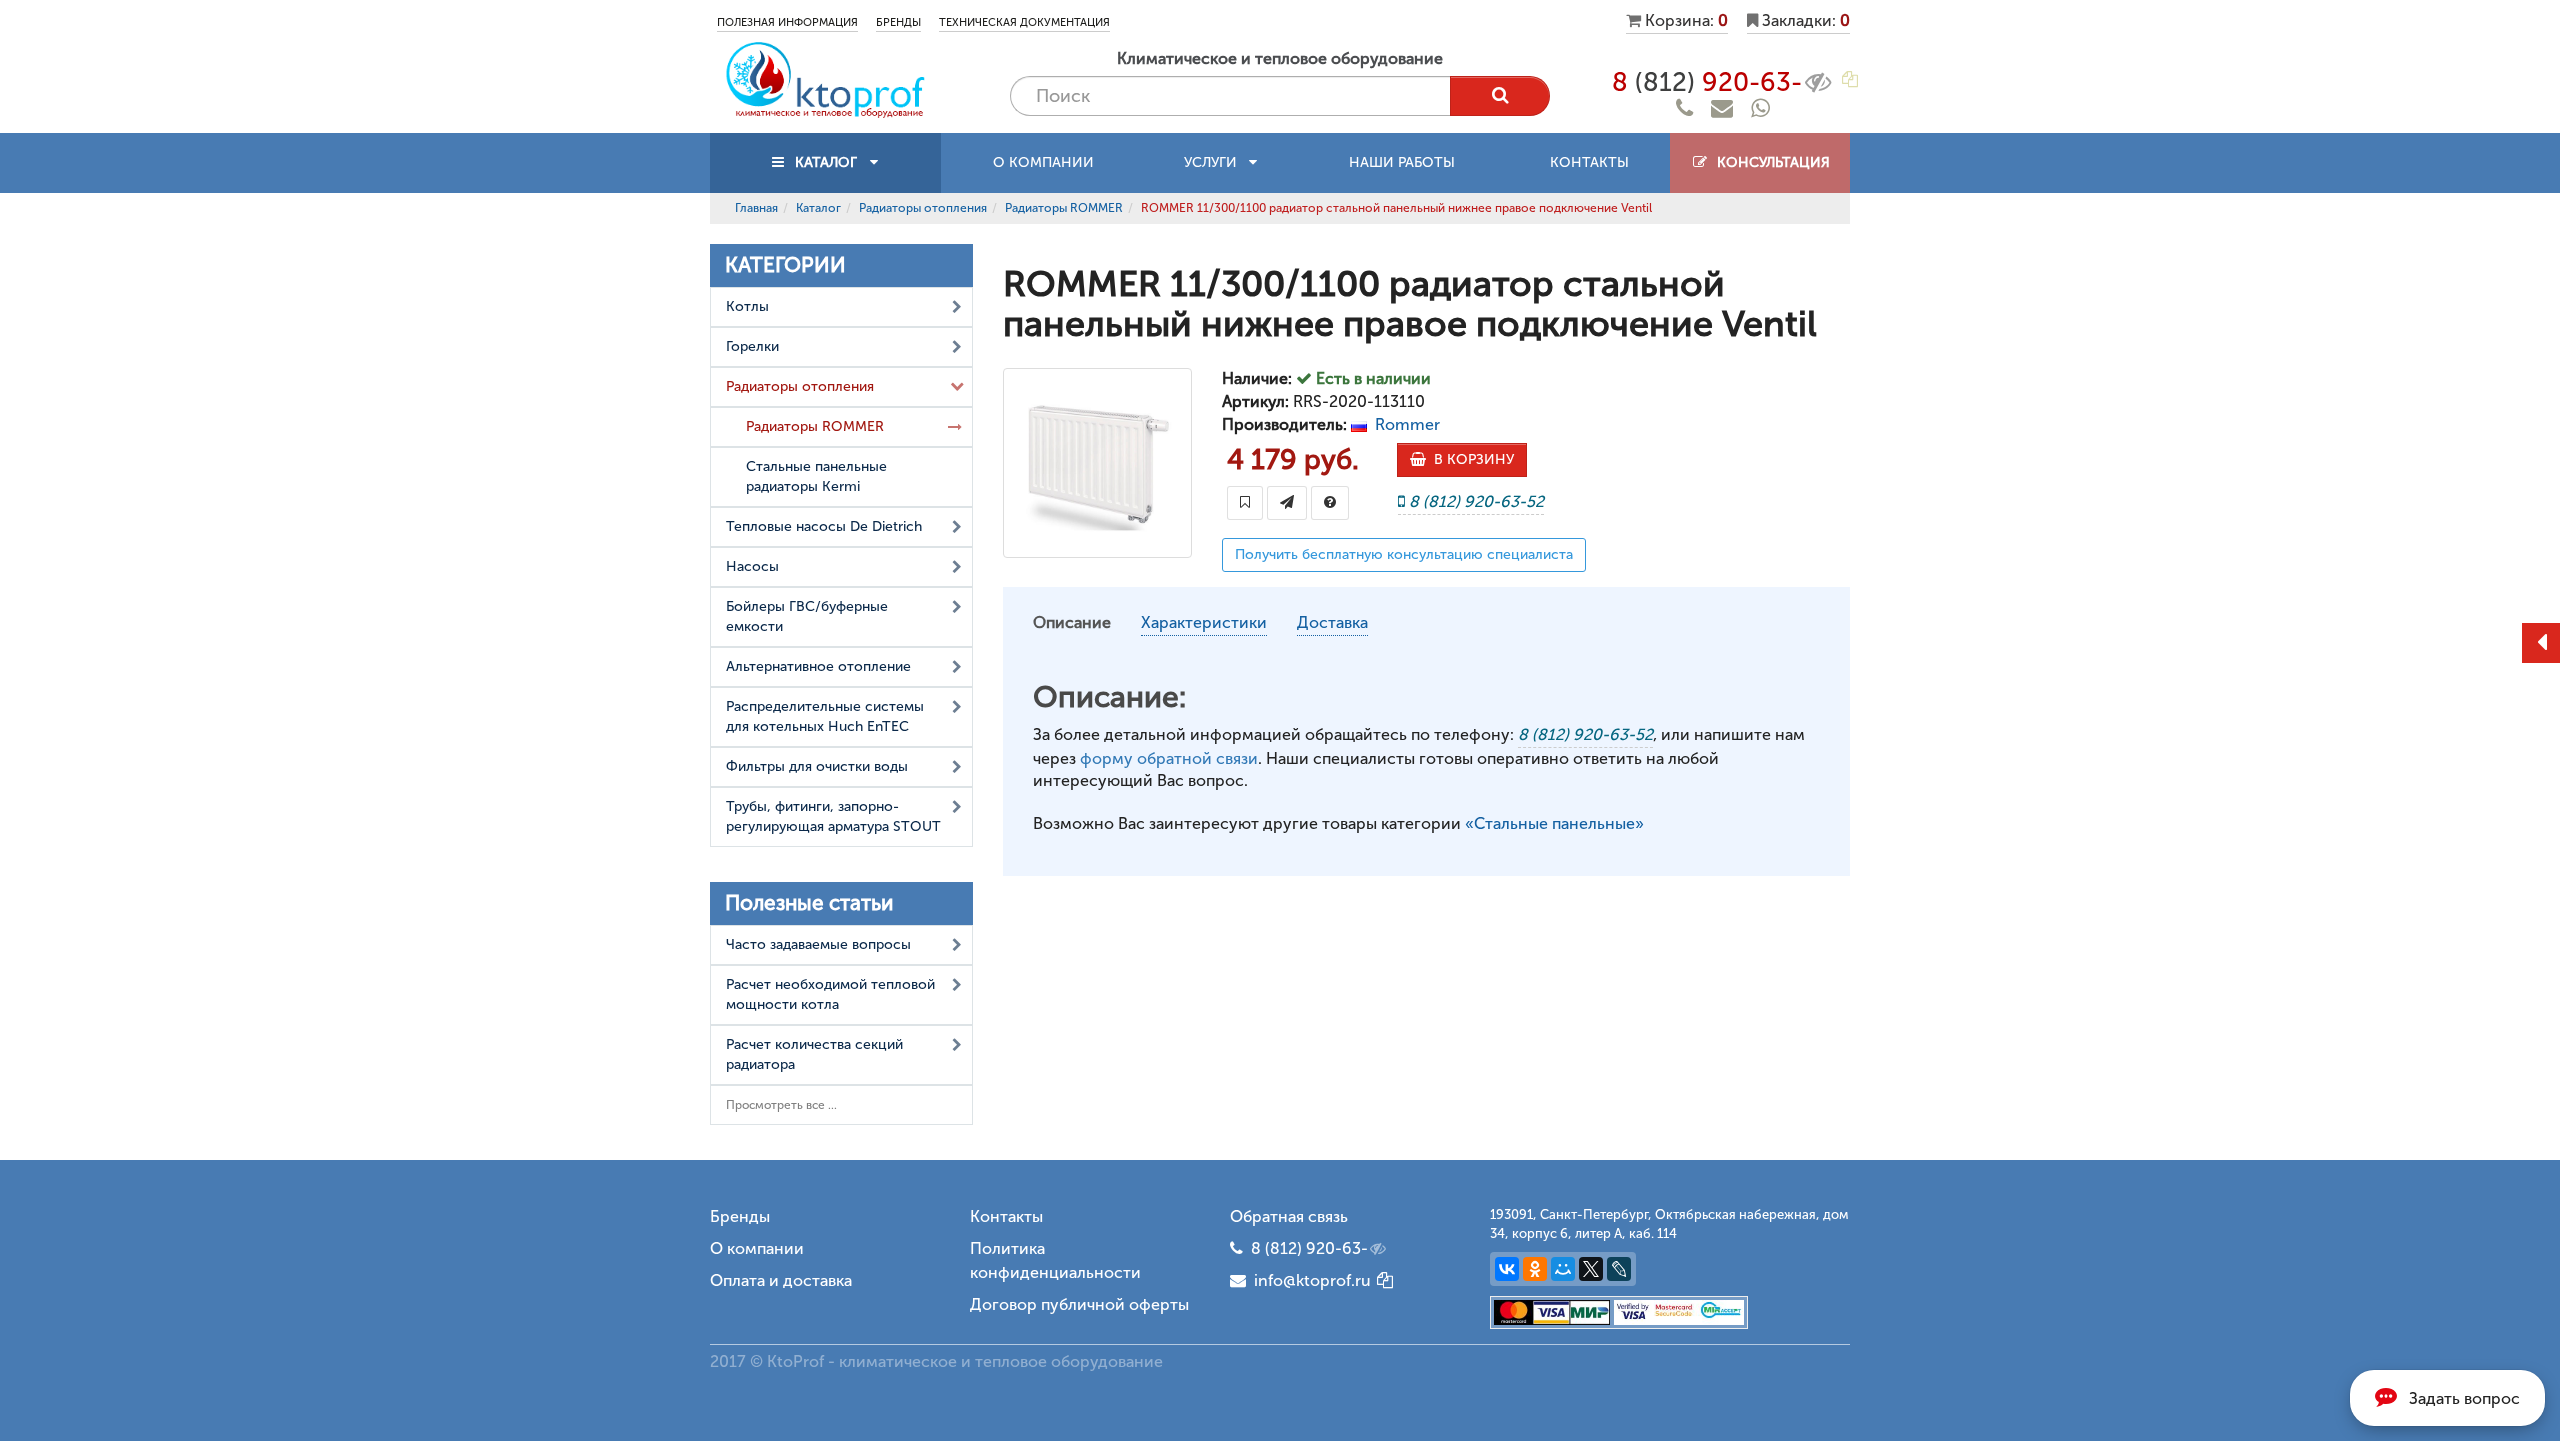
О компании (1043, 162)
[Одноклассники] (1535, 1269)
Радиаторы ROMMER (1064, 208)
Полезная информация (787, 22)
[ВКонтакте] (1507, 1269)
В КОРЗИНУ (1470, 459)
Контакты (1589, 162)
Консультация (1769, 162)
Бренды (898, 22)
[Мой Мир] (1563, 1269)
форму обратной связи (1169, 758)
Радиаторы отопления (923, 208)
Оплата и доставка (781, 1280)
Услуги (1216, 162)
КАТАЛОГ (826, 162)
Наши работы (1402, 162)
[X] (1591, 1269)
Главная (756, 208)
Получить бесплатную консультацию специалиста (1404, 554)
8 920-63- (1707, 82)
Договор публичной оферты (1079, 1304)
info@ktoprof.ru (1308, 1280)
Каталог (818, 208)
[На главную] (825, 78)
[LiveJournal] (1619, 1269)
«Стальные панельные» (1554, 823)
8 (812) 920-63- (1309, 1248)
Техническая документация (1024, 22)
